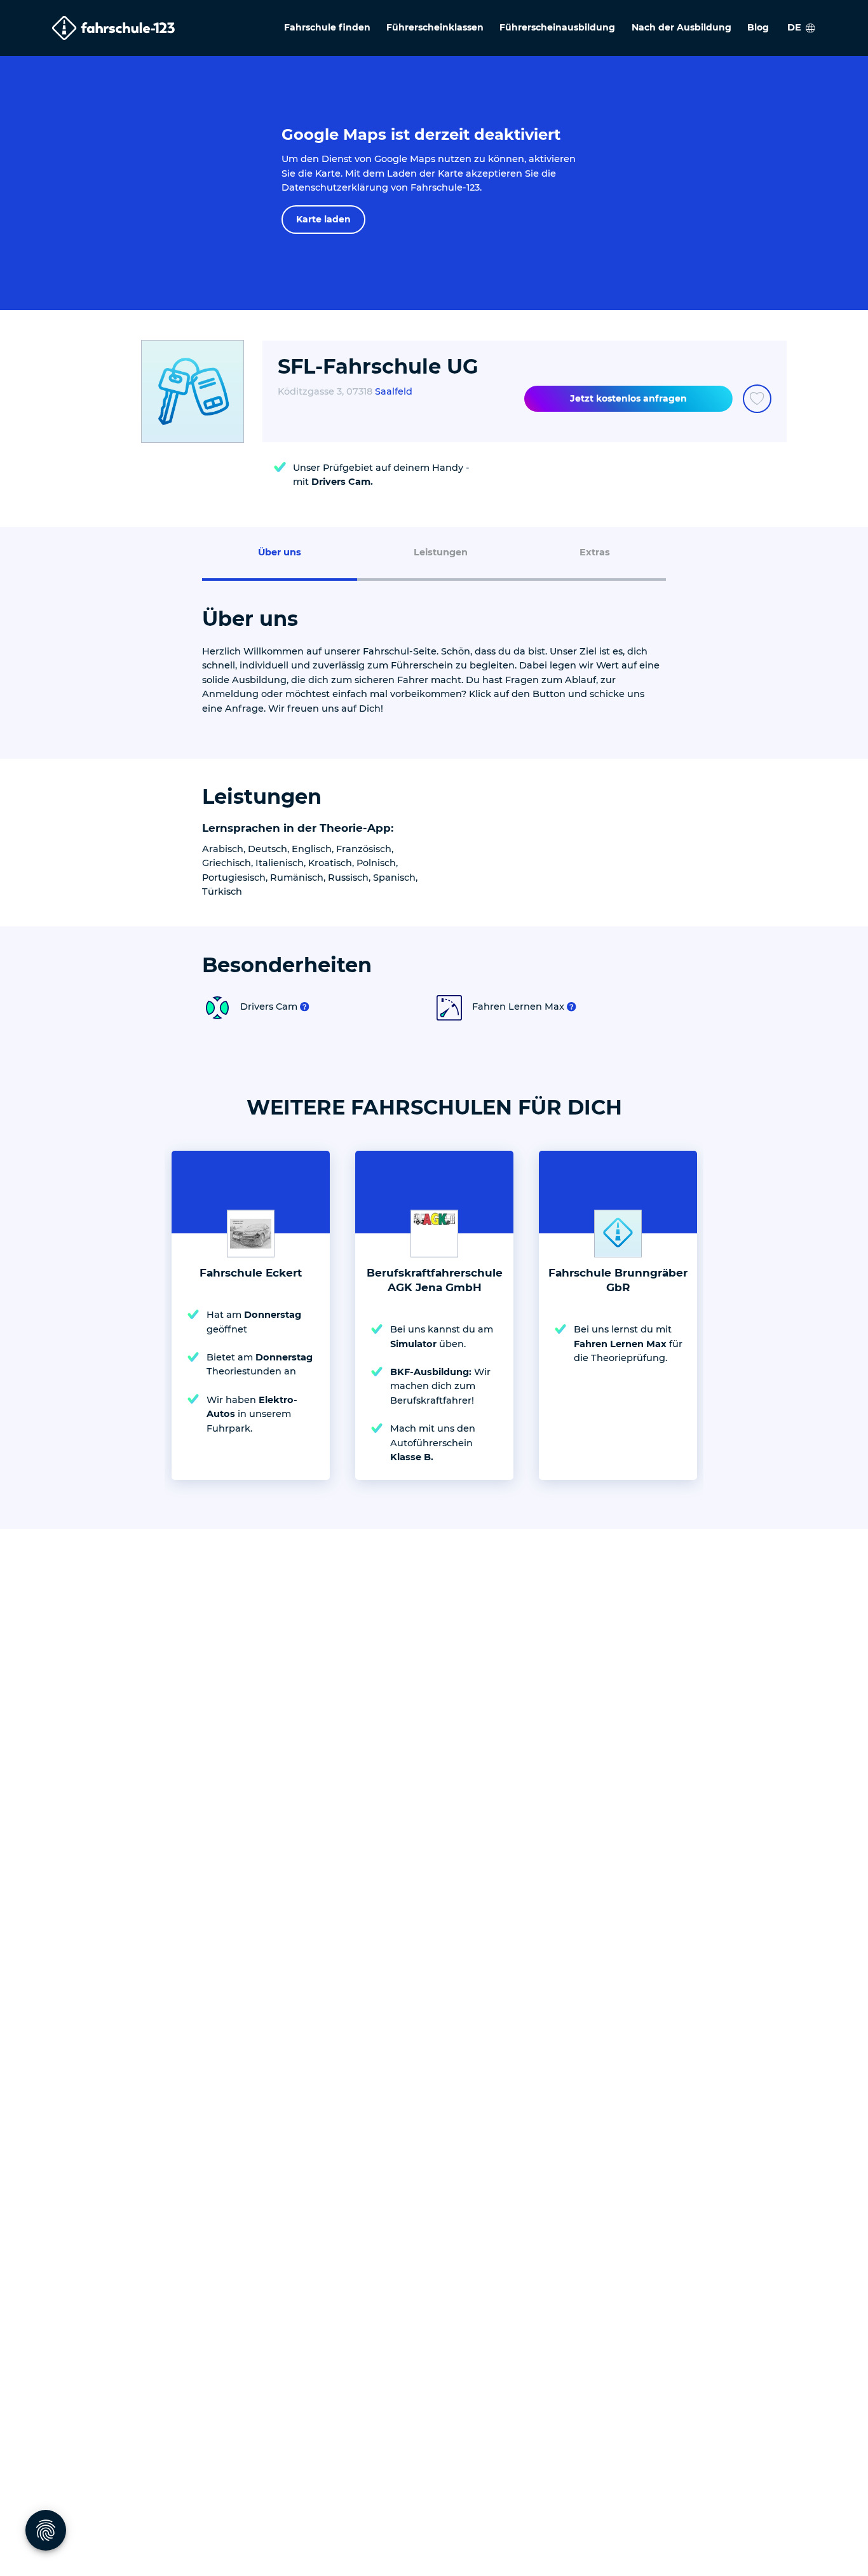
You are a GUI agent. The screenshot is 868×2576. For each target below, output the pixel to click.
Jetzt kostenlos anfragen (628, 398)
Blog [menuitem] (758, 27)
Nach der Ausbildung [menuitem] (682, 27)
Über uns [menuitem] (280, 552)
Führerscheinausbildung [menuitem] (557, 27)
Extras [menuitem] (595, 552)
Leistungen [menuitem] (441, 552)
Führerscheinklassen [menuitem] (435, 27)
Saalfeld (394, 391)
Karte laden (323, 219)
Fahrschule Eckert (251, 1273)
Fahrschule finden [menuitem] (327, 27)
